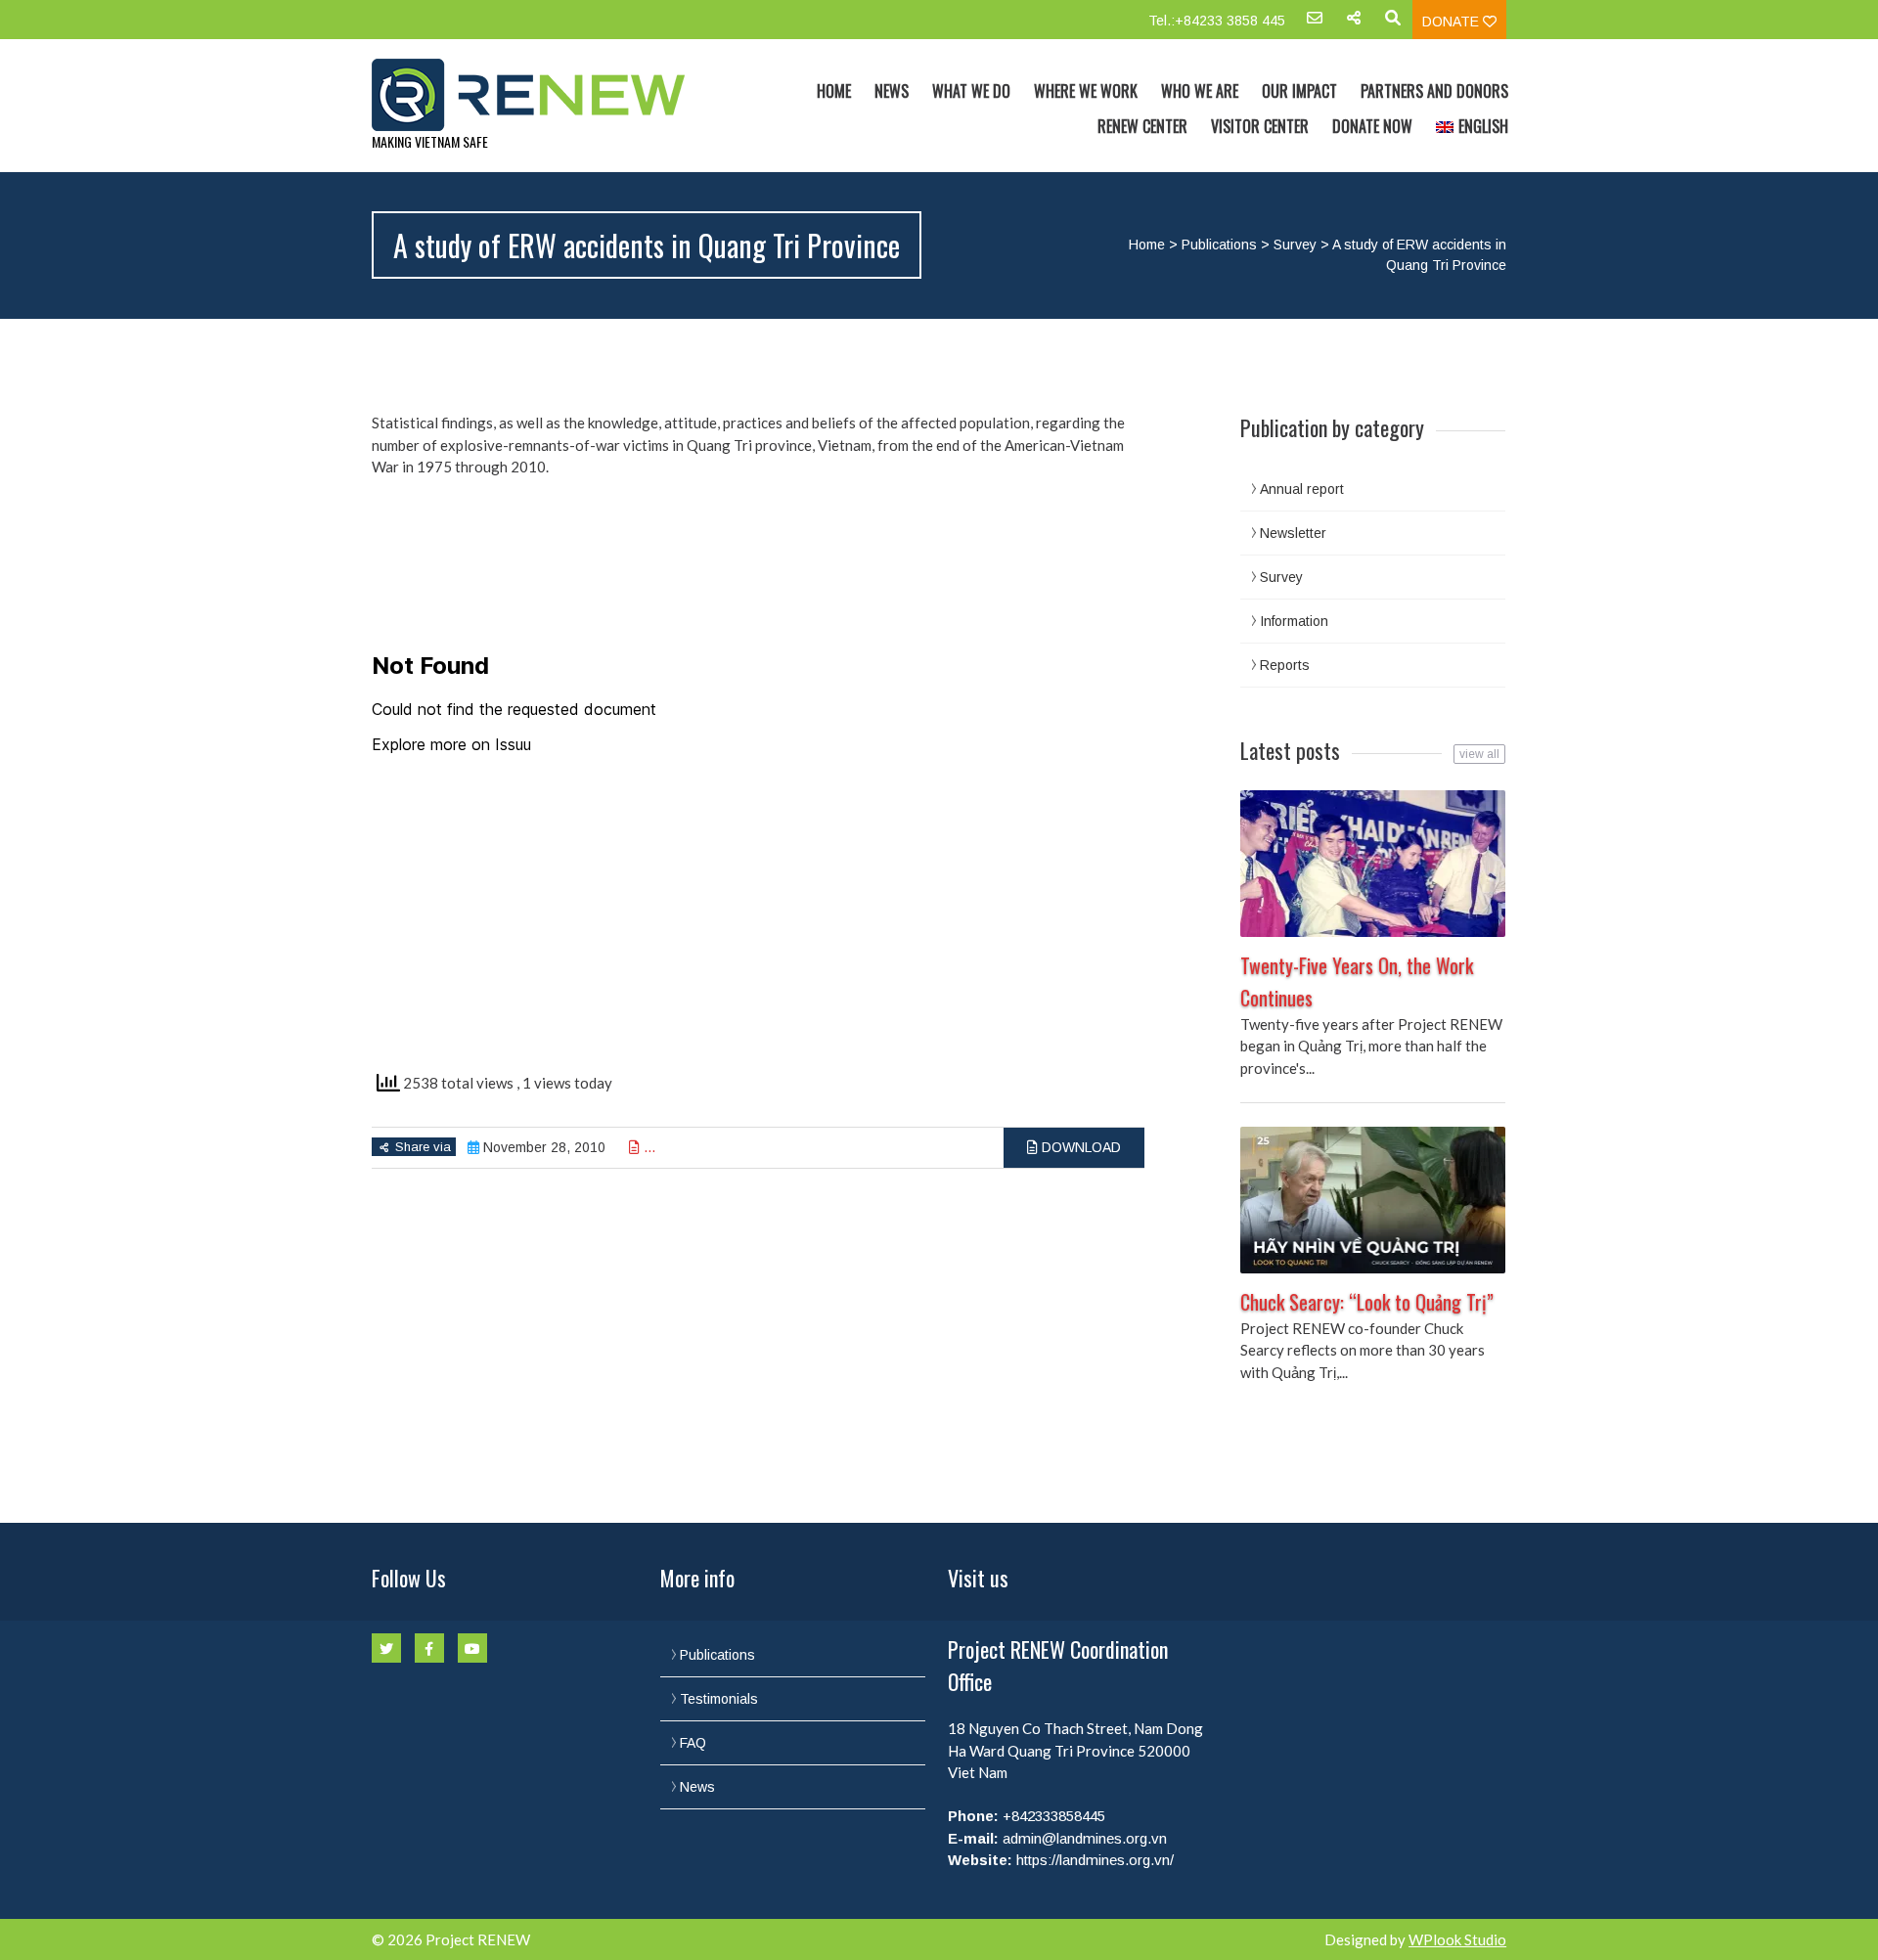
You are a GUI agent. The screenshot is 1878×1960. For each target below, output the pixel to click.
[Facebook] (429, 1648)
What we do (971, 91)
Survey (1295, 245)
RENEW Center (1142, 126)
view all (1479, 754)
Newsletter (1293, 533)
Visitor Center (1260, 126)
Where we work (1086, 91)
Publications (1219, 245)
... (648, 1147)
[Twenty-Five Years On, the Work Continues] (1373, 864)
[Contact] (1315, 24)
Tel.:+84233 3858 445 (1217, 21)
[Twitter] (386, 1648)
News (892, 91)
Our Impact (1299, 91)
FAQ (693, 1743)
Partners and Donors (1434, 91)
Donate (1453, 22)
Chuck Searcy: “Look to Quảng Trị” (1367, 1302)
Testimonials (719, 1699)
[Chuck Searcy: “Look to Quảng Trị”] (1373, 1200)
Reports (1285, 665)
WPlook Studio (1457, 1939)
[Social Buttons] (1354, 24)
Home (834, 91)
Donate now (1372, 126)
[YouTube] (472, 1648)
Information (1294, 621)
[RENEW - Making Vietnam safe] (541, 95)
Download (1079, 1147)
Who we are (1200, 91)
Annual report (1302, 489)
